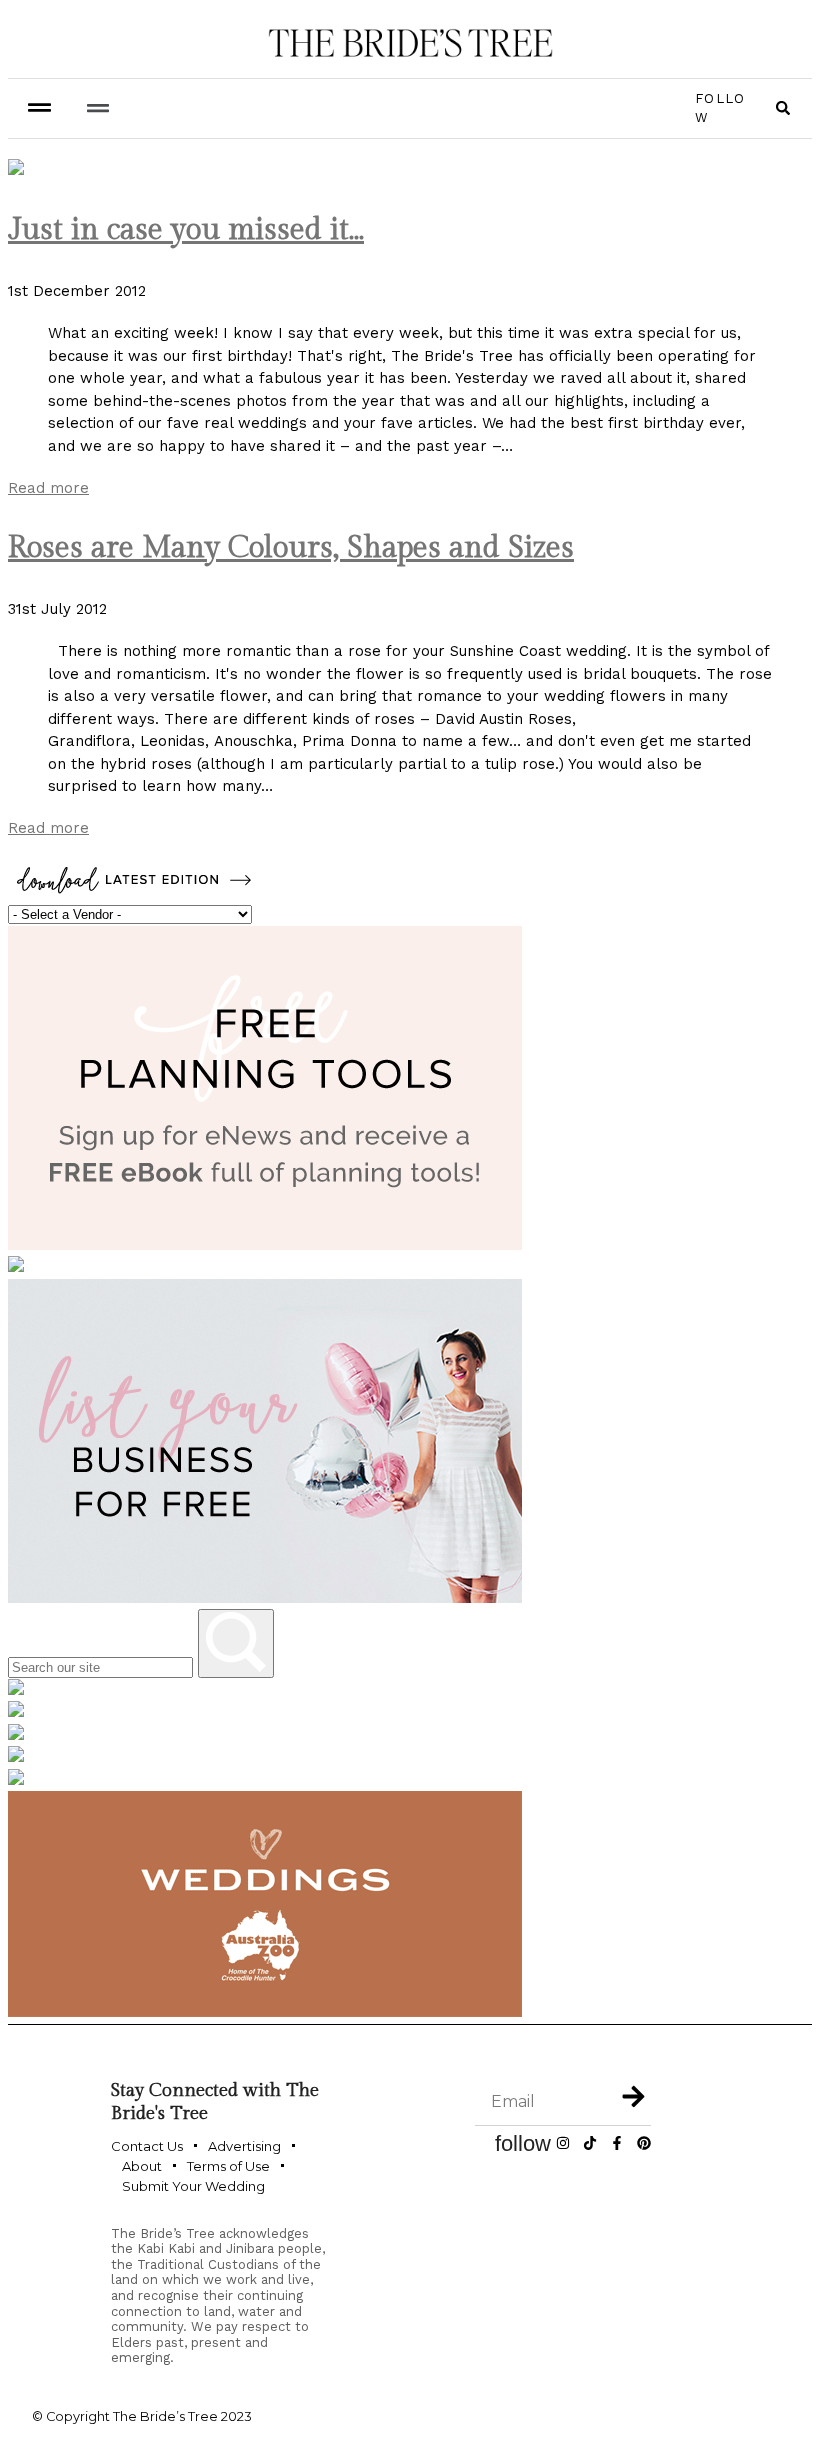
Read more (48, 488)
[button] (97, 108)
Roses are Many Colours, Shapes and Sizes (291, 548)
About (142, 2166)
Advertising (244, 2146)
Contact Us (147, 2146)
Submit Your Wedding (193, 2186)
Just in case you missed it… (186, 230)
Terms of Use (228, 2166)
